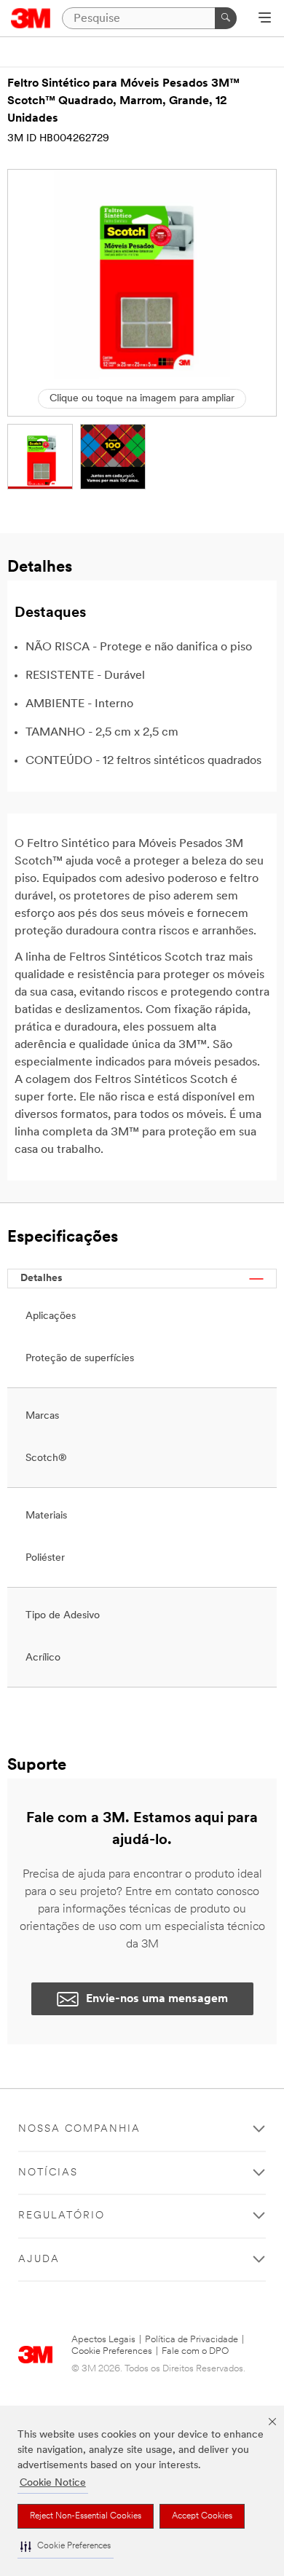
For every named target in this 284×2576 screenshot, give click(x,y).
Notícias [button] (48, 2173)
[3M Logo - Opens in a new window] (31, 18)
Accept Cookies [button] (202, 2516)
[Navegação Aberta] (265, 19)
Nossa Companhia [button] (79, 2129)
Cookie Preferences (112, 2351)
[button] (66, 2547)
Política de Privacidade (192, 2340)
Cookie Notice (53, 2483)
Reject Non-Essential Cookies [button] (86, 2516)
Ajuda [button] (39, 2260)
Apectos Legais (103, 2340)
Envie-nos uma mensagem (157, 1999)
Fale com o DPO (195, 2351)
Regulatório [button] (62, 2216)
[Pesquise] (226, 18)
